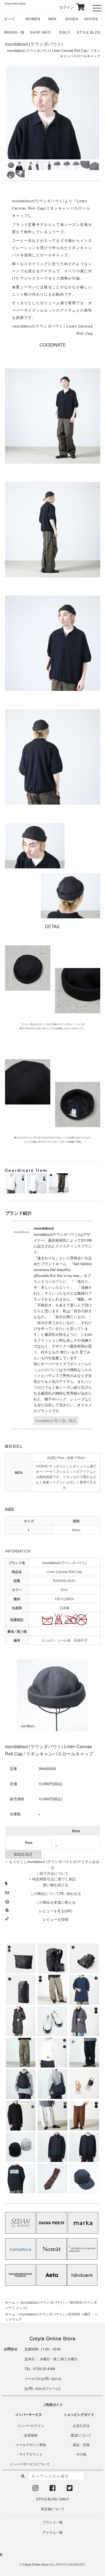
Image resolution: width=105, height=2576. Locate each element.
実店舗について (53, 2509)
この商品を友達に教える (56, 1902)
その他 (81, 2454)
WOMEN (33, 19)
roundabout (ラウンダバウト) (34, 44)
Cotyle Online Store (36, 2564)
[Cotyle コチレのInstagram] (35, 2489)
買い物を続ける (56, 1885)
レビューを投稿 (56, 1919)
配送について (81, 2435)
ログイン (63, 7)
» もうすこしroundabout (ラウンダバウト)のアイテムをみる (53, 1864)
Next (91, 123)
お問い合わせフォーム (42, 2388)
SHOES (72, 19)
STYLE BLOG (89, 32)
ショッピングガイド (79, 2414)
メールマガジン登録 (31, 2444)
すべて (10, 19)
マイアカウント (31, 2454)
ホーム (10, 2302)
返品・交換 (81, 2444)
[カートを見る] (80, 7)
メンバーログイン (31, 2425)
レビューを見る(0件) (56, 1911)
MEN (53, 19)
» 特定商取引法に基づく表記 (53, 1879)
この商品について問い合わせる (56, 1893)
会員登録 (31, 2435)
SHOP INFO (40, 32)
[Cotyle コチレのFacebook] (53, 2489)
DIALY (65, 32)
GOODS (91, 19)
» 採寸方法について (53, 1873)
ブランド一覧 (53, 2522)
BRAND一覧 (15, 32)
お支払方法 (81, 2425)
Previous (15, 123)
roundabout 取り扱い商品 (56, 1421)
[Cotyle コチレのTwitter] (70, 2489)
